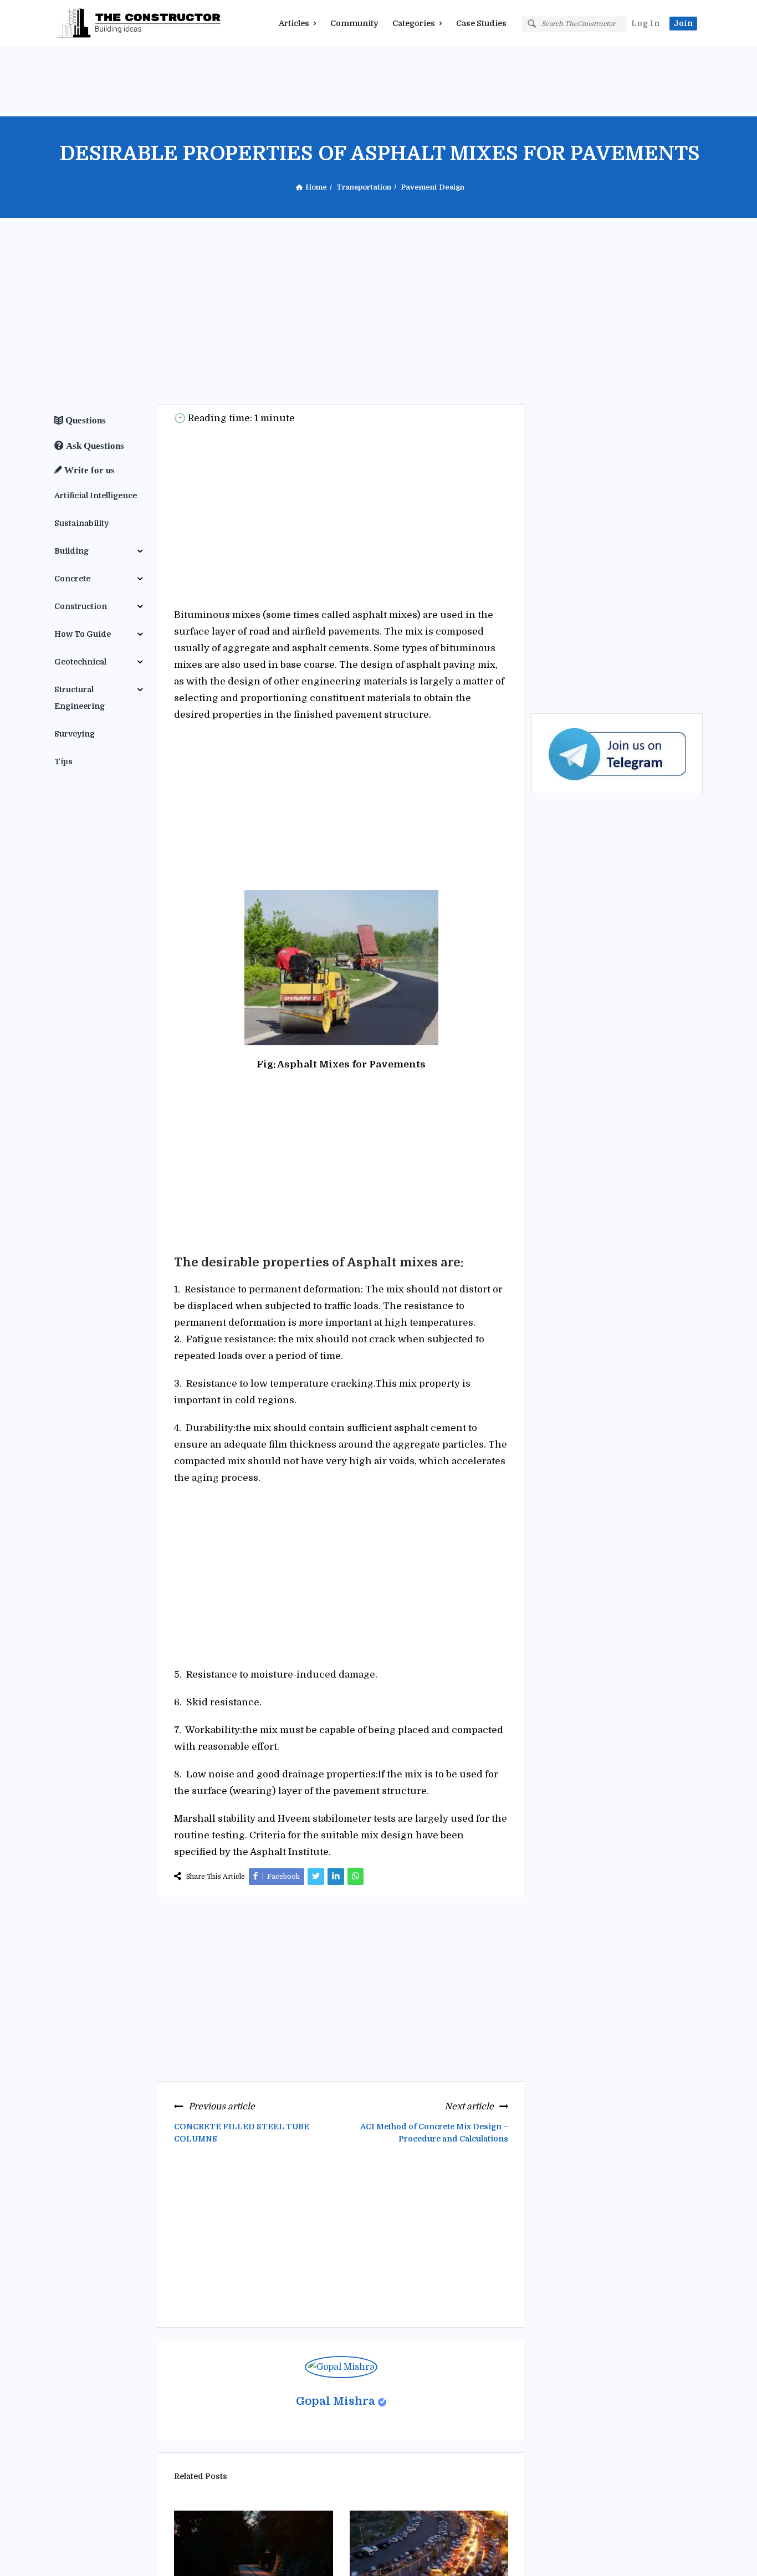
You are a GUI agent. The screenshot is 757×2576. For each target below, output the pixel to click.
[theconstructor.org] (110, 24)
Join (683, 23)
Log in (646, 23)
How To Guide (83, 634)
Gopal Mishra (336, 2401)
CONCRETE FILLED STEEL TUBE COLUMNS (242, 2133)
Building (71, 551)
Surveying (75, 734)
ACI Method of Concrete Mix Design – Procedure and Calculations (434, 2133)
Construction (81, 606)
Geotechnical (80, 662)
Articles (294, 23)
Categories (414, 23)
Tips (63, 761)
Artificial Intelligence (96, 495)
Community (354, 23)
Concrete (72, 579)
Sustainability (81, 523)
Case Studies (481, 23)
